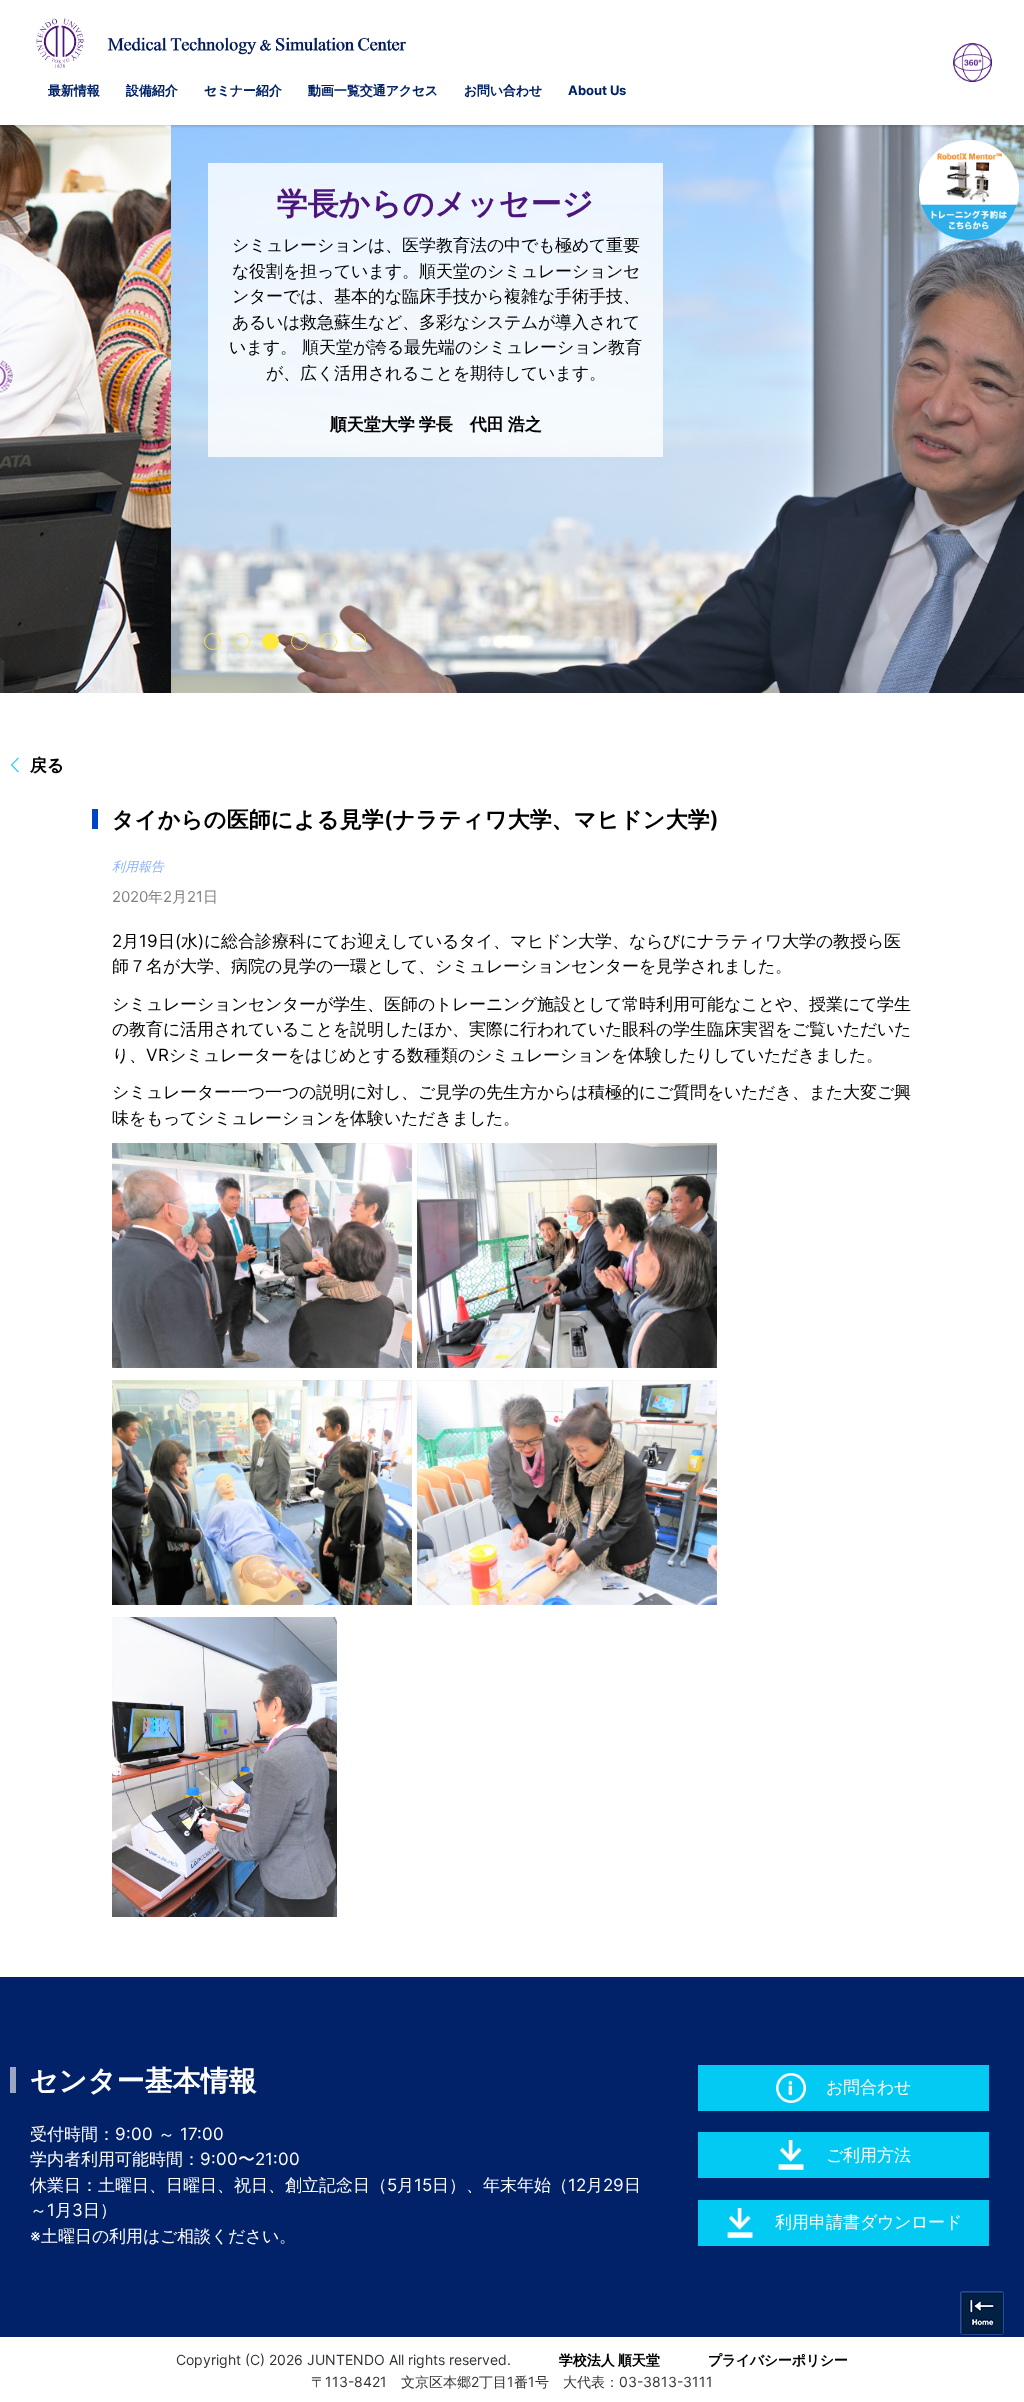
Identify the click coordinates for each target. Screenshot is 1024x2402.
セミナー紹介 (243, 90)
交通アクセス (399, 90)
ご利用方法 (868, 2155)
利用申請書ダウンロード (868, 2222)
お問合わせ (868, 2087)
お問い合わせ (503, 90)
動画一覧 (334, 90)
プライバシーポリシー (778, 2359)
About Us (597, 90)
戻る (47, 765)
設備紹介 (152, 90)
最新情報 (74, 90)
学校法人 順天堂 (609, 2359)
